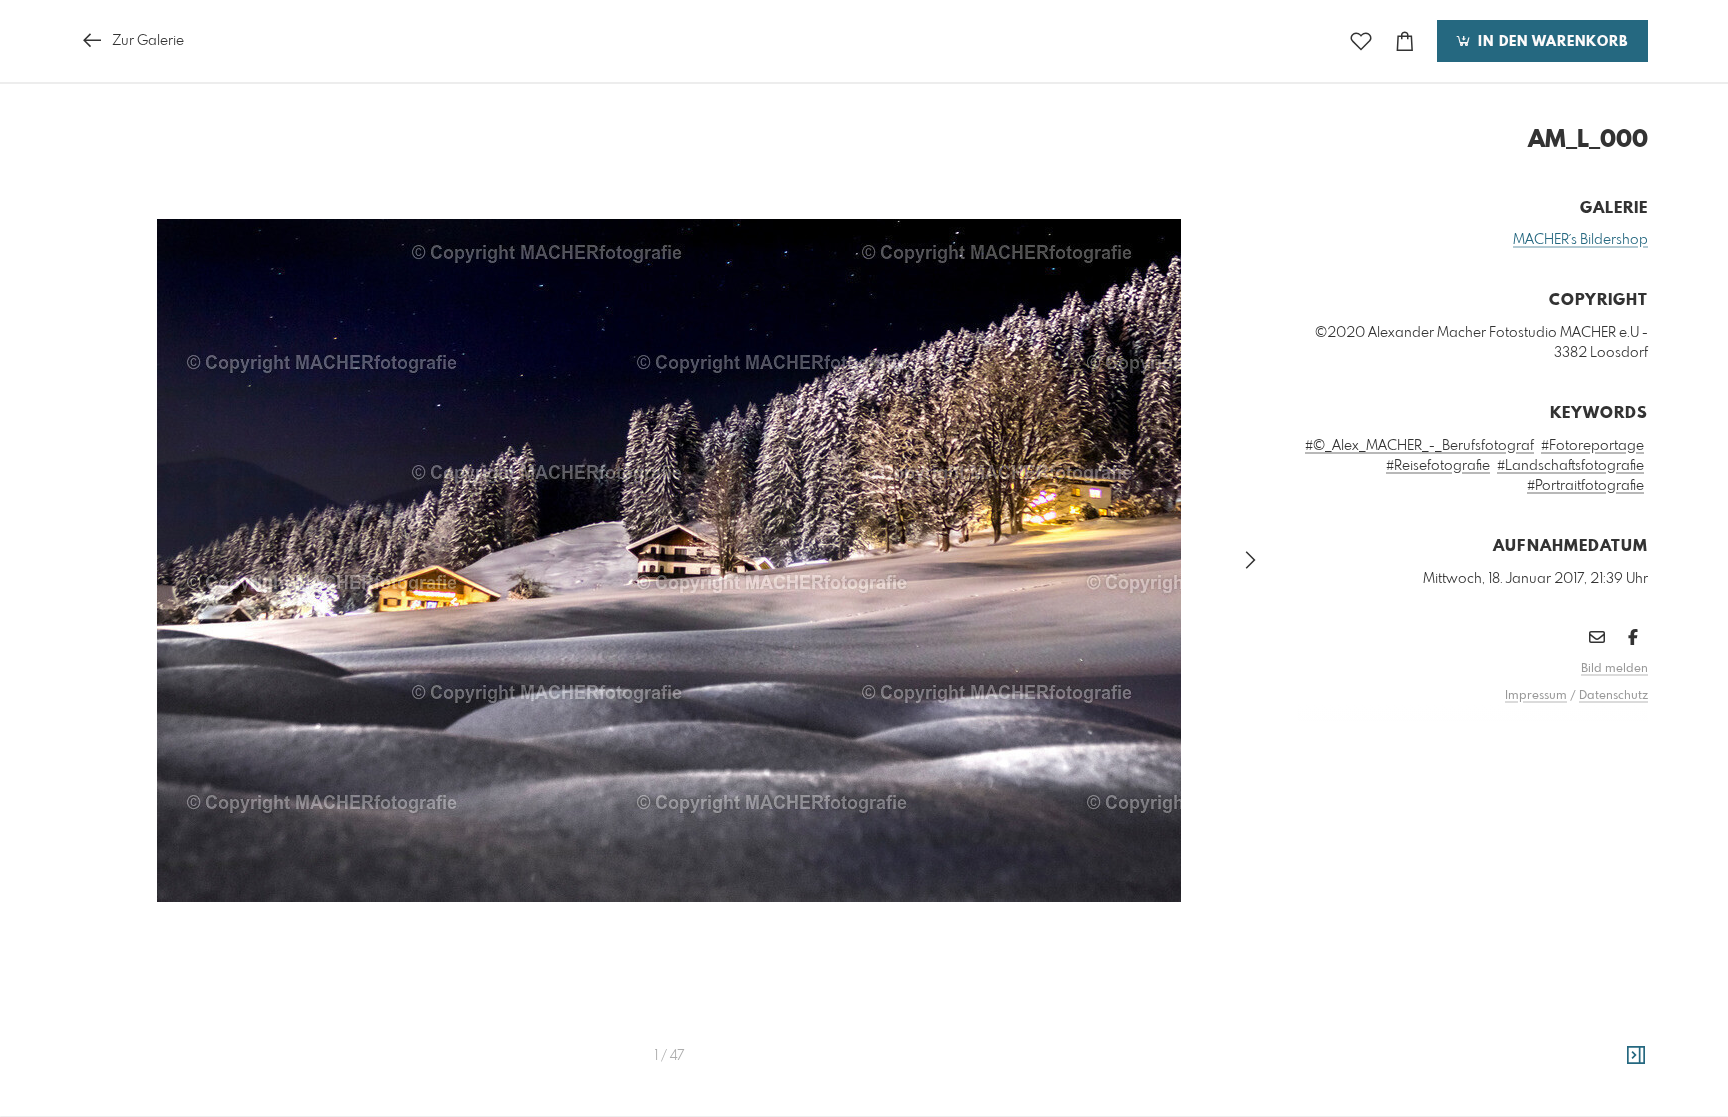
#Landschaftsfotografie (1570, 466)
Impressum (1536, 696)
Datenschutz (1613, 696)
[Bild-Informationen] (1636, 1056)
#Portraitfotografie (1585, 486)
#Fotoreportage (1592, 446)
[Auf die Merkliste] (1361, 41)
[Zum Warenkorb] (1405, 41)
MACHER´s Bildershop (1580, 240)
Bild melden (1614, 669)
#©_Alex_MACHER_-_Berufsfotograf (1419, 446)
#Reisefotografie (1438, 466)
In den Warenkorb (1550, 42)
